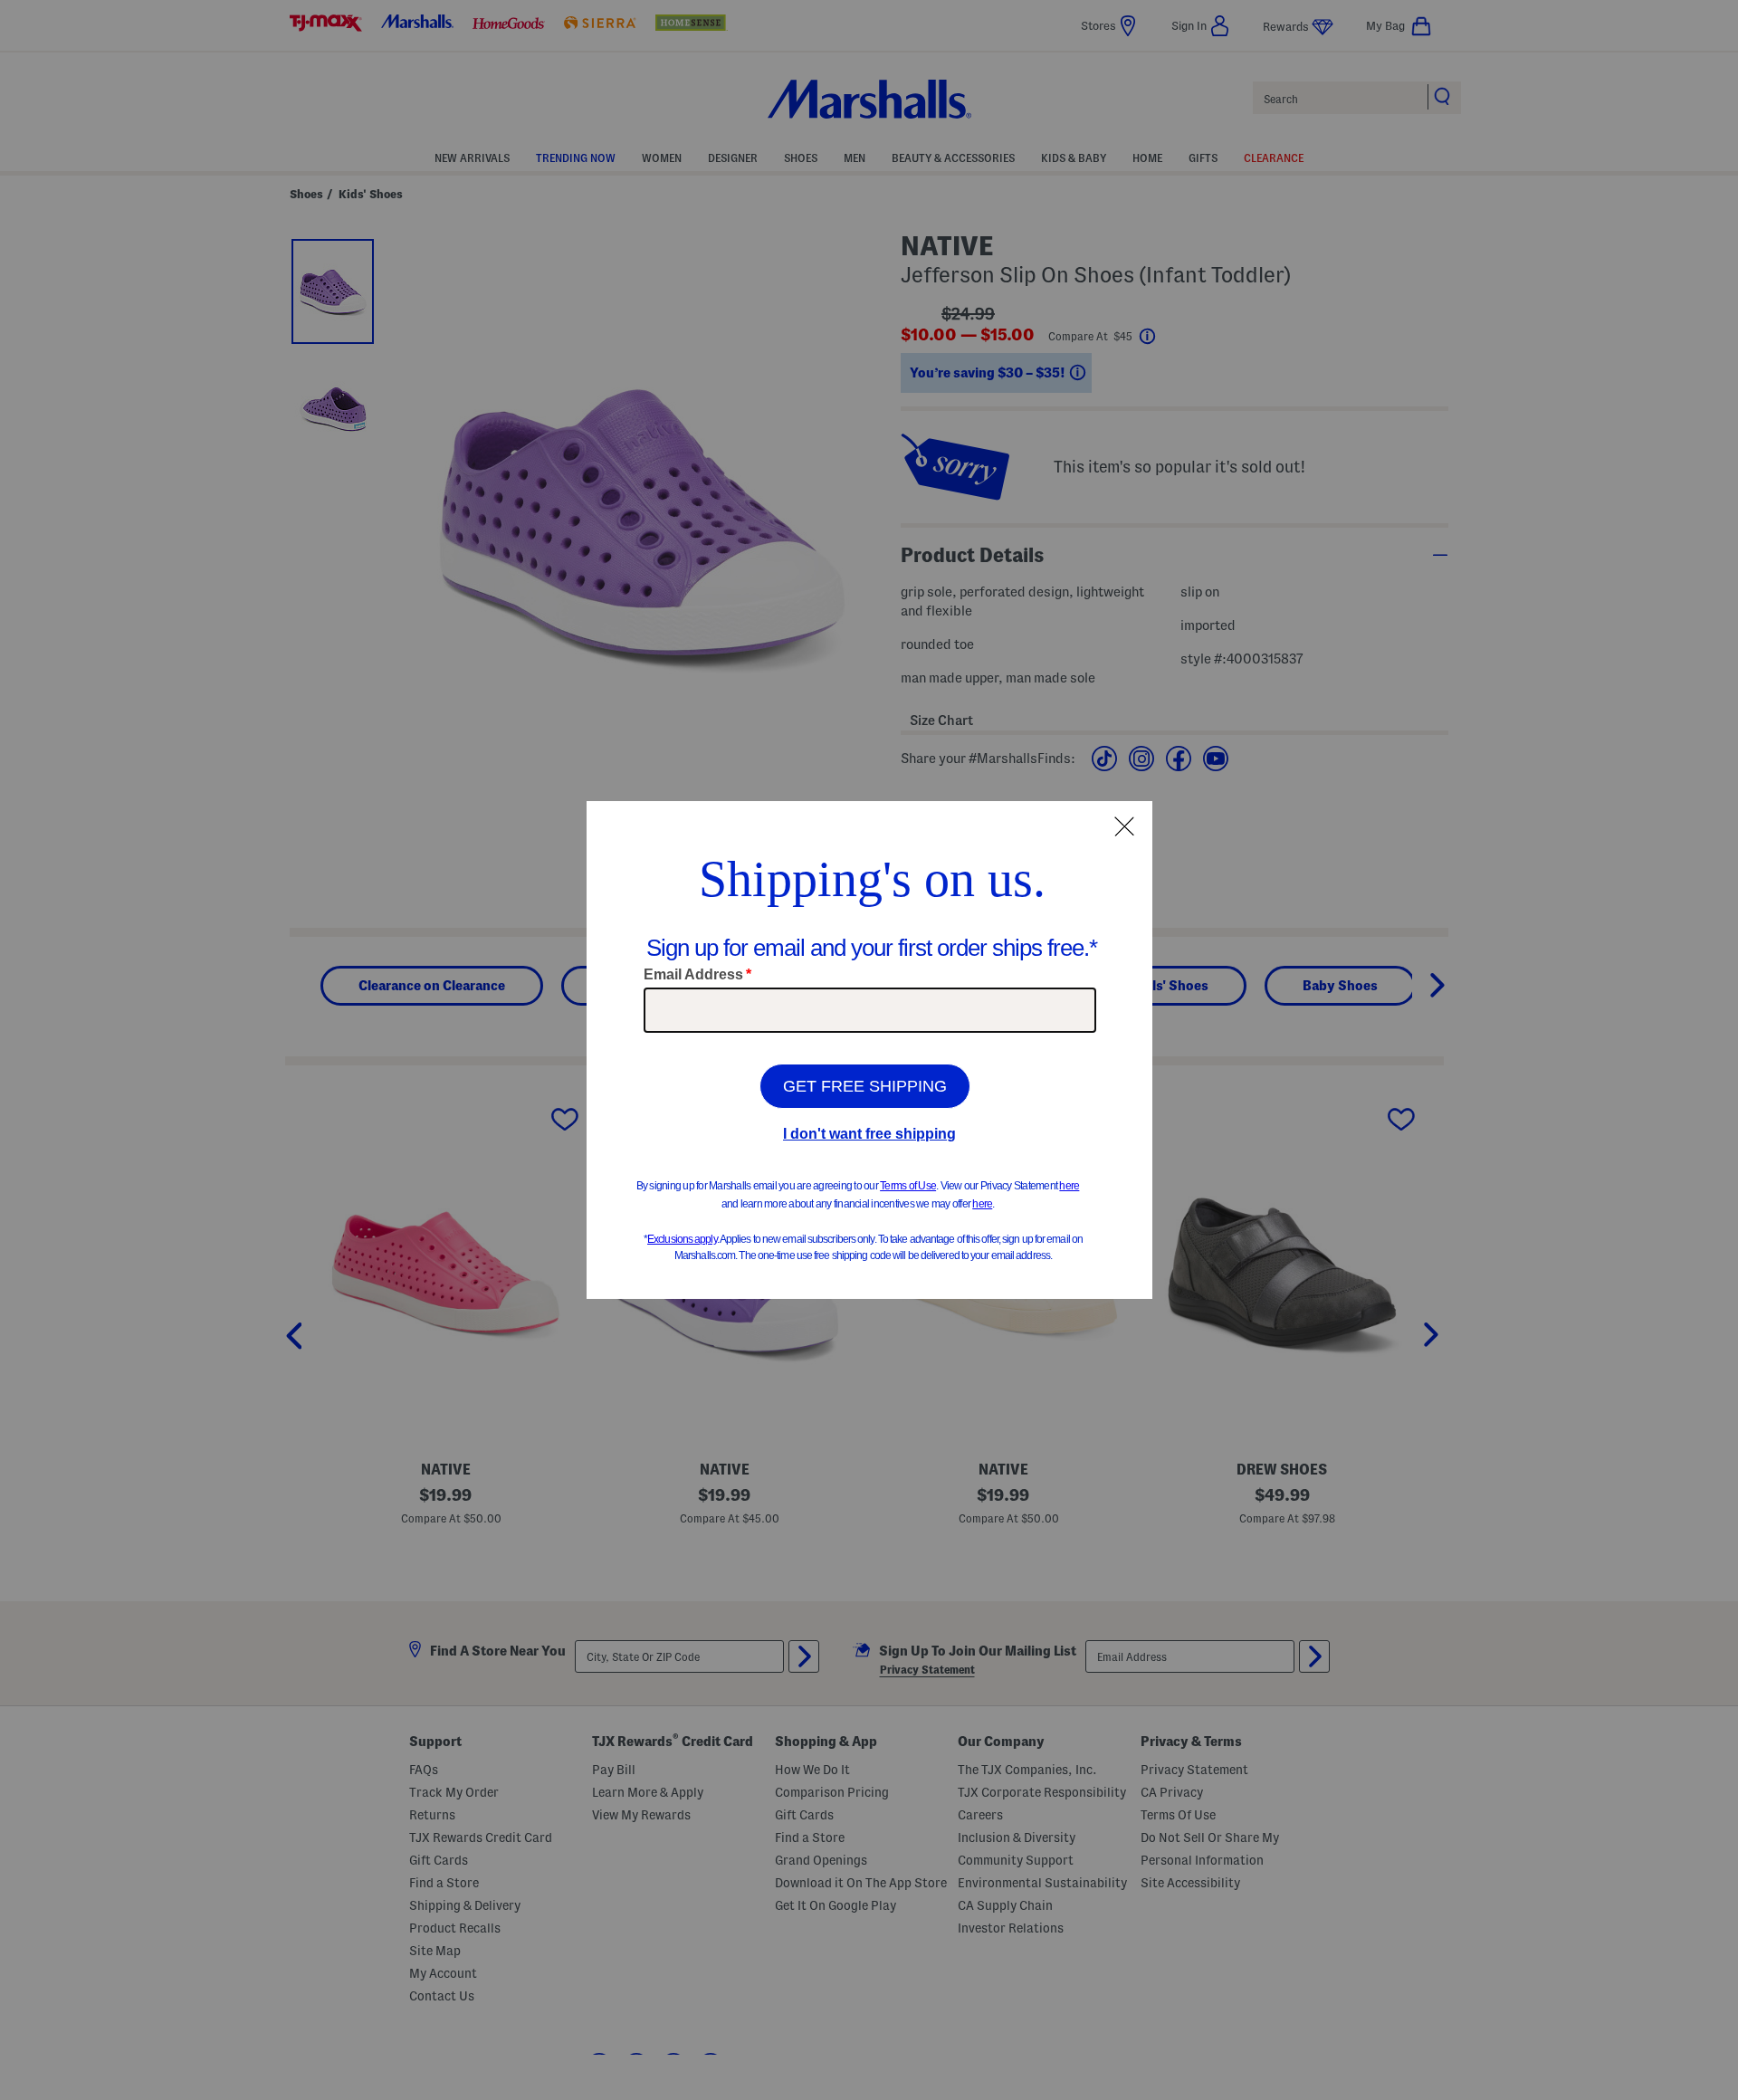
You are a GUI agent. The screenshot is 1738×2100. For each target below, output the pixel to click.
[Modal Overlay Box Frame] (869, 1050)
